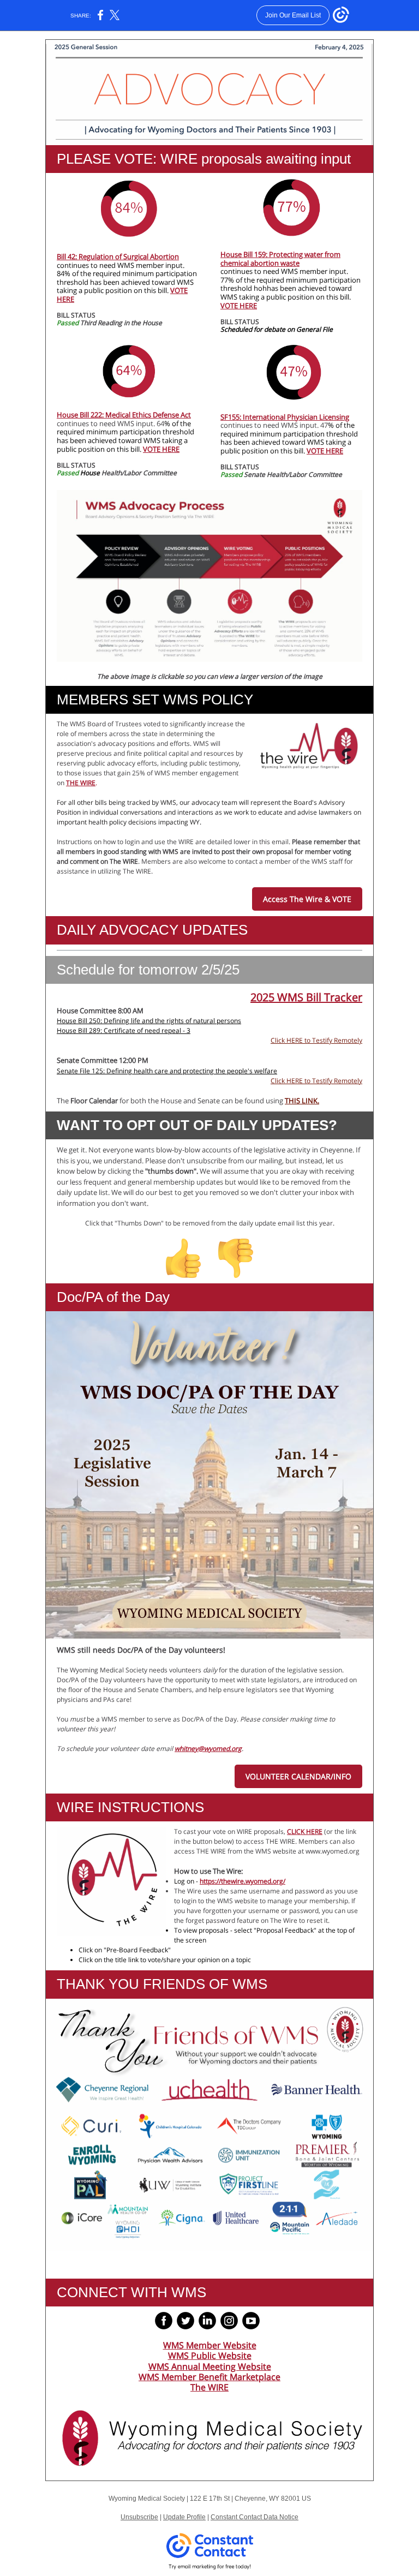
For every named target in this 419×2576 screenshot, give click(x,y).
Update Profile (184, 2517)
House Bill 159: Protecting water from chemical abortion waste (280, 259)
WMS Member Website (210, 2345)
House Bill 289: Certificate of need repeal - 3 (124, 1030)
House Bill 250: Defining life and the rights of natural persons (149, 1021)
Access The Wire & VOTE (307, 899)
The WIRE (209, 2387)
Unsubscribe (139, 2517)
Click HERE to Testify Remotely (316, 1040)
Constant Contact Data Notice (255, 2517)
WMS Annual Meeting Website (210, 2366)
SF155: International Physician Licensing (285, 417)
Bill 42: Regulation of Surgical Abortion (118, 256)
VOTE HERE (239, 306)
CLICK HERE (305, 1831)
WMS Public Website (210, 2356)
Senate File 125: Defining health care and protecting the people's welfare (167, 1071)
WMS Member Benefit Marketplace (209, 2377)
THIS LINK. (302, 1101)
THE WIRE (81, 783)
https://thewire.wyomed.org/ (243, 1881)
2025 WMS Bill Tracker (306, 997)
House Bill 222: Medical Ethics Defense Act (124, 415)
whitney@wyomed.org (208, 1749)
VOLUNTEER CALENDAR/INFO (298, 1776)
